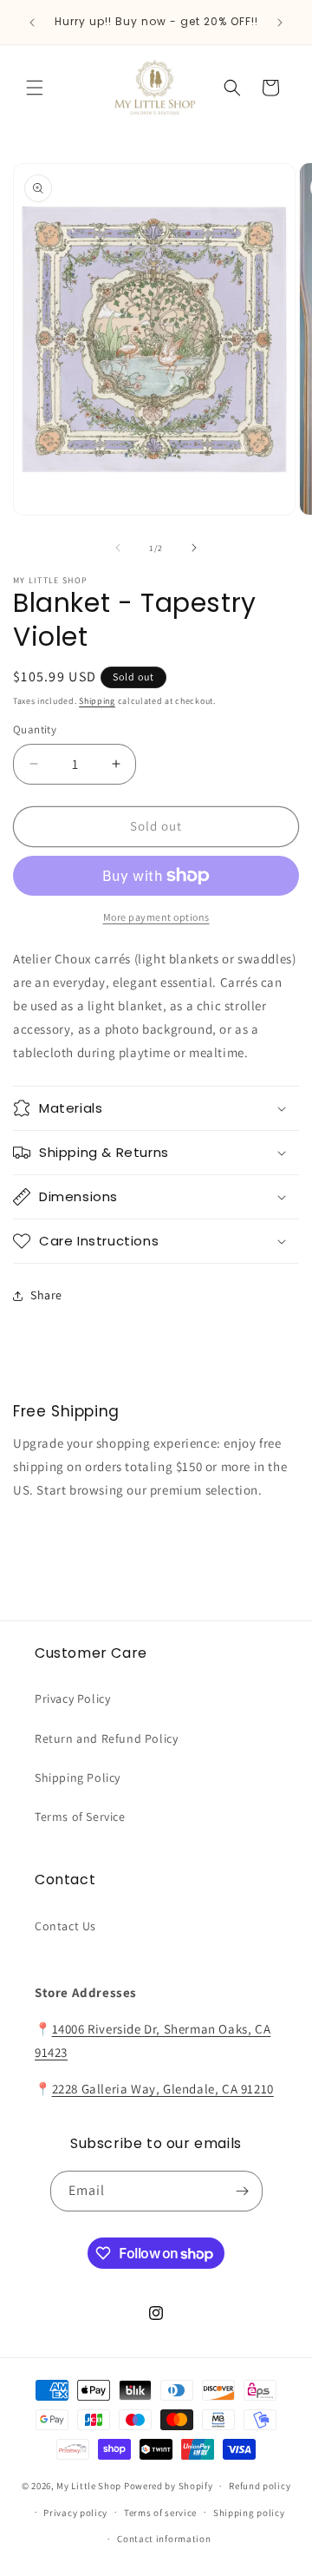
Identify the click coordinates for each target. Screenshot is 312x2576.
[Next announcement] (280, 23)
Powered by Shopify (169, 2486)
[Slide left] (118, 548)
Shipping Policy (78, 1778)
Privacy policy (75, 2513)
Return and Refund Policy (106, 1738)
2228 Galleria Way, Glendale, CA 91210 (163, 2089)
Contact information (164, 2539)
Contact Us (65, 1926)
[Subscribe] (243, 2191)
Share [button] (46, 1295)
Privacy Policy (72, 1699)
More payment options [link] (156, 917)
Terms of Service (80, 1817)
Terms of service (160, 2513)
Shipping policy (249, 2513)
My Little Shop (89, 2486)
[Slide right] (194, 548)
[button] (35, 88)
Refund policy (260, 2486)
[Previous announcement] (32, 23)
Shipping (97, 701)
